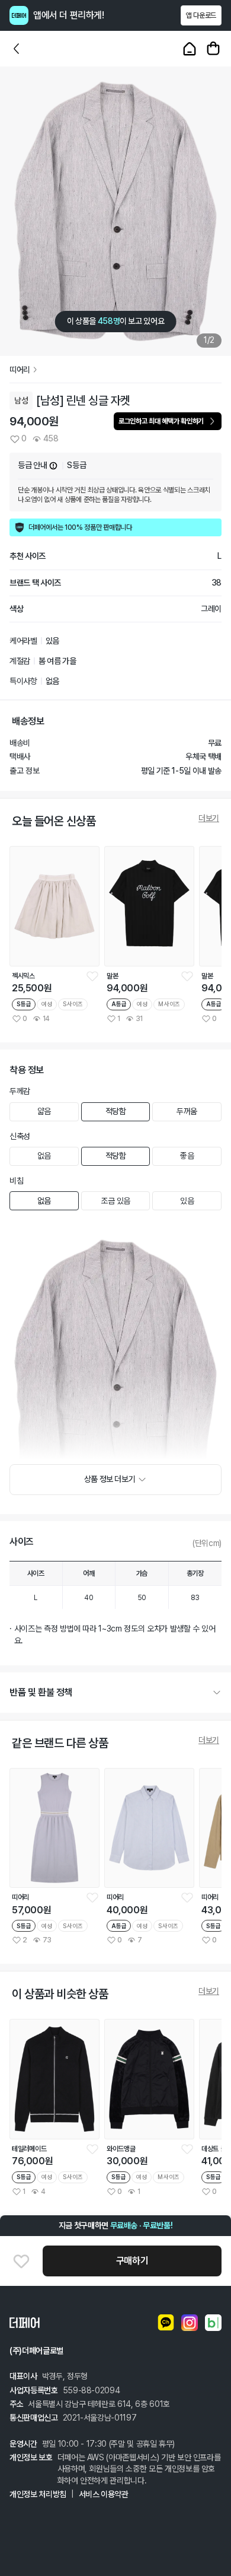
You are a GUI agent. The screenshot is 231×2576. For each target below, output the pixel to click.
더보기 (209, 818)
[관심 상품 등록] (92, 976)
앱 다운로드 (201, 15)
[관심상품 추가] (21, 2261)
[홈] (190, 49)
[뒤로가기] (17, 49)
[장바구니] (213, 49)
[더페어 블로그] (213, 2323)
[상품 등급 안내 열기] (53, 466)
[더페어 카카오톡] (166, 2323)
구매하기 (132, 2261)
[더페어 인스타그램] (190, 2323)
